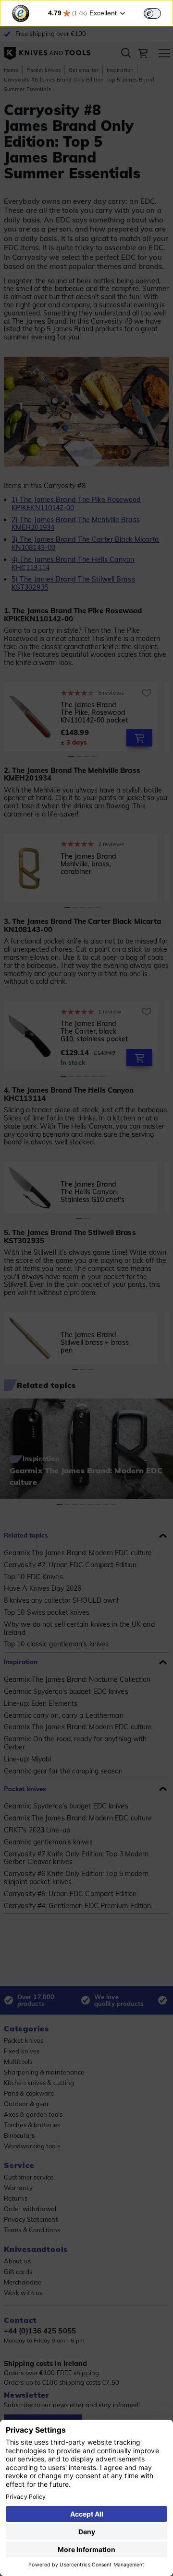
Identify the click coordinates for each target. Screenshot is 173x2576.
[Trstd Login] (158, 12)
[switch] (152, 13)
